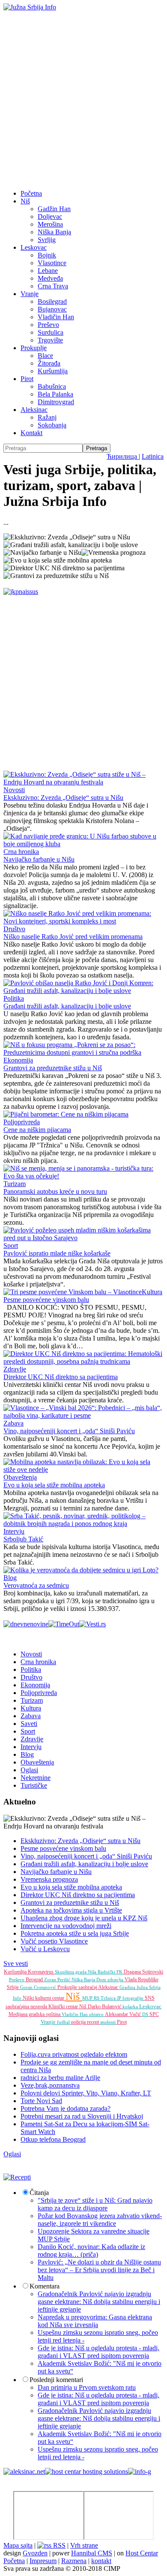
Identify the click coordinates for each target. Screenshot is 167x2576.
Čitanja (39, 2193)
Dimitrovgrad (56, 402)
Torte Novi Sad (41, 2101)
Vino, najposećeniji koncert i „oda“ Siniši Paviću (69, 1431)
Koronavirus (41, 1972)
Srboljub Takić (23, 1539)
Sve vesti (16, 1963)
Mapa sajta (18, 2545)
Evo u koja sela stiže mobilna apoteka (54, 1485)
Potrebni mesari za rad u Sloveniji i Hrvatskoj (82, 2116)
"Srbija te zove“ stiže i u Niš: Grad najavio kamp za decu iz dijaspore (95, 2204)
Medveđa (50, 278)
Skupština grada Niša (76, 1972)
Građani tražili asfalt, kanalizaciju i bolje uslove (67, 1006)
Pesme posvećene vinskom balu (46, 1300)
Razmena (74, 2561)
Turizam (15, 1184)
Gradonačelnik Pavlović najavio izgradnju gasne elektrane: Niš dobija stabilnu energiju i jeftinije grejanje (99, 2302)
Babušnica (52, 386)
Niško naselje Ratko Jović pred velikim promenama (73, 937)
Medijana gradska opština (35, 2014)
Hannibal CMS (92, 2553)
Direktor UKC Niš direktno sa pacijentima (61, 1377)
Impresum (43, 2561)
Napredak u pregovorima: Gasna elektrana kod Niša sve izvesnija (95, 2321)
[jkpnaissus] (21, 592)
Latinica (153, 456)
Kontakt (31, 433)
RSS (58, 2545)
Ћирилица (123, 456)
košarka (131, 2007)
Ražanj (47, 417)
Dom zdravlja (110, 1980)
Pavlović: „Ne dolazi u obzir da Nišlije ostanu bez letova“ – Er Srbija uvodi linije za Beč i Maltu (99, 2270)
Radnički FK (111, 1972)
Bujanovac (52, 309)
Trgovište (50, 340)
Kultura (152, 1292)
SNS (150, 1998)
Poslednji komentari (56, 2380)
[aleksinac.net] (24, 2472)
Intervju (14, 1531)
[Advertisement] (83, 99)
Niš (25, 201)
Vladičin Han (56, 317)
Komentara (45, 2286)
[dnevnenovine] (26, 1624)
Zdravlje (15, 1369)
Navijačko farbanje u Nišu (39, 859)
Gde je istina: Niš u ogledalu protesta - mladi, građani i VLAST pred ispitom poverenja (98, 2352)
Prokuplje (34, 348)
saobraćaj (88, 1987)
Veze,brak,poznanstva (50, 2085)
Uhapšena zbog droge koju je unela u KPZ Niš (84, 1918)
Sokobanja (52, 425)
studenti (109, 2022)
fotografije (134, 1998)
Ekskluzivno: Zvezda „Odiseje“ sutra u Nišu (63, 798)
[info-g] (140, 2472)
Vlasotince (52, 263)
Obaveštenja (20, 1477)
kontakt (101, 2561)
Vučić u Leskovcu (45, 1949)
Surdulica (51, 332)
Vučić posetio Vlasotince (54, 1941)
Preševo (48, 325)
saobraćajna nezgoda (27, 2007)
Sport (11, 1246)
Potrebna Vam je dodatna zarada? (66, 2108)
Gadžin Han (54, 209)
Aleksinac (34, 410)
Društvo (14, 929)
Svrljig (47, 240)
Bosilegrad (52, 301)
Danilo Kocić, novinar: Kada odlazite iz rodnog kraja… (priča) (91, 2251)
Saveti (29, 1724)
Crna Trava (53, 286)
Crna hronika (21, 852)
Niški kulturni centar (44, 1998)
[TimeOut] (64, 1624)
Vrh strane (84, 2545)
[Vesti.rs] (92, 1624)
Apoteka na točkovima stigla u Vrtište (71, 1910)
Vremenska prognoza (49, 1879)
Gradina (128, 1987)
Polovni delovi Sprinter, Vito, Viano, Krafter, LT (86, 2093)
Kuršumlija (53, 371)
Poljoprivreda (22, 1122)
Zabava (13, 1423)
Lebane (48, 271)
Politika (14, 998)
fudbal (64, 2022)
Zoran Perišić (58, 1980)
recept (94, 2022)
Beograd (35, 1980)
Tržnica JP (112, 1998)
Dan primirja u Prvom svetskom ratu (87, 2387)
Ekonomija (18, 1060)
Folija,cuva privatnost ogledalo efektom (74, 2054)
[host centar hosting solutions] (86, 2472)
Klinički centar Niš (68, 2007)
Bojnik (47, 255)
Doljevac (50, 216)
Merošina (50, 224)
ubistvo (97, 2014)
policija (79, 2022)
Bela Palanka (55, 394)
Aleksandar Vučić (124, 2014)
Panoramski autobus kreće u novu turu (55, 1191)
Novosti (14, 790)
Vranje (30, 294)
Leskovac (34, 247)
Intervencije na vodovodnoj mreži (66, 1926)
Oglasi (29, 1770)
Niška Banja (54, 232)
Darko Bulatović (105, 2007)
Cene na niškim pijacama (37, 1130)
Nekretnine (36, 1778)
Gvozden (35, 2553)
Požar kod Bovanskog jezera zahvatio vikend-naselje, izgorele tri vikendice (100, 2220)
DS (146, 2014)
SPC (154, 2014)
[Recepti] (17, 2177)
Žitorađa (49, 363)
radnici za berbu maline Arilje (60, 2078)
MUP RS (91, 1998)
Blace (45, 356)
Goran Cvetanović (39, 1987)
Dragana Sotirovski (143, 1972)
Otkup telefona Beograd (53, 2139)
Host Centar (142, 2553)
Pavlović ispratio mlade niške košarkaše (57, 1253)
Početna (31, 193)
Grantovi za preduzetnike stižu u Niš (53, 1068)
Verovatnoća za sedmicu (36, 1585)
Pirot (27, 379)
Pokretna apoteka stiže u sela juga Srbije (75, 1933)
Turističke (34, 1785)
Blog (10, 1578)
